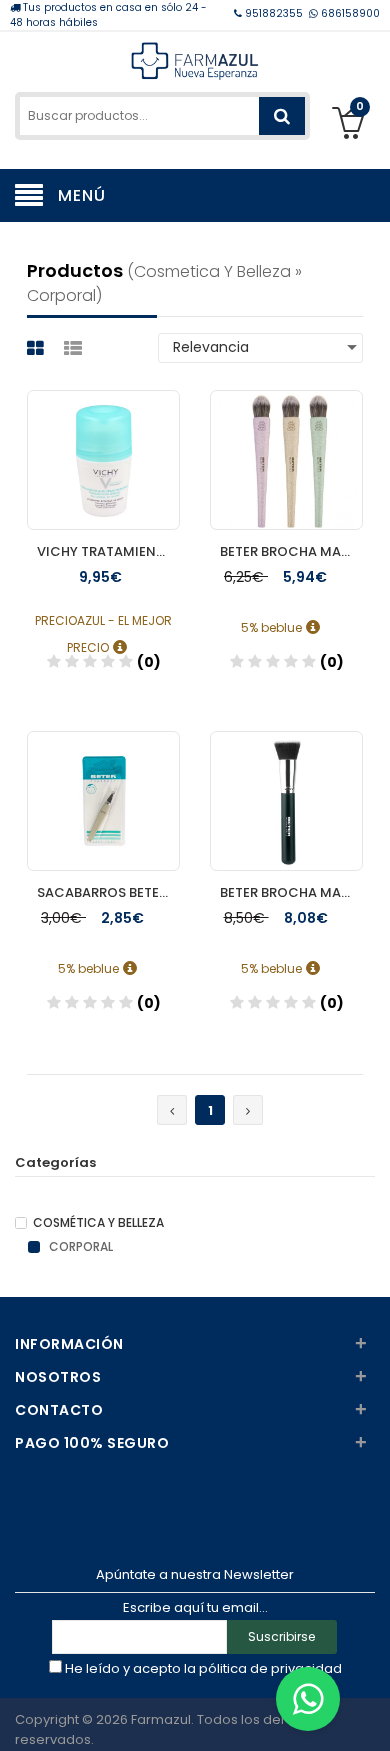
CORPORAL (79, 1247)
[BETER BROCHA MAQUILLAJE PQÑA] (286, 441)
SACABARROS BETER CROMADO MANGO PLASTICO (108, 892)
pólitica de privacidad (270, 1668)
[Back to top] (369, 1715)
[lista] (75, 348)
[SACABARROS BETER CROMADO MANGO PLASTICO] (103, 782)
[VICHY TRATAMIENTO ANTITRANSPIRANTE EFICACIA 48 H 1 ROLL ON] (103, 441)
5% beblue (273, 627)
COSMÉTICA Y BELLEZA (98, 1223)
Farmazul (161, 1719)
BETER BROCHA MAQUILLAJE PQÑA (291, 551)
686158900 (349, 13)
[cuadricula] (38, 348)
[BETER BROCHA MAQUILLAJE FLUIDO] (286, 782)
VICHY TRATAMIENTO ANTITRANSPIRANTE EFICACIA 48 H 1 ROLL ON (108, 551)
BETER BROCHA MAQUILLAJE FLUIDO (291, 892)
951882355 (274, 13)
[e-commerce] (195, 59)
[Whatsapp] (308, 1699)
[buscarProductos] (282, 116)
